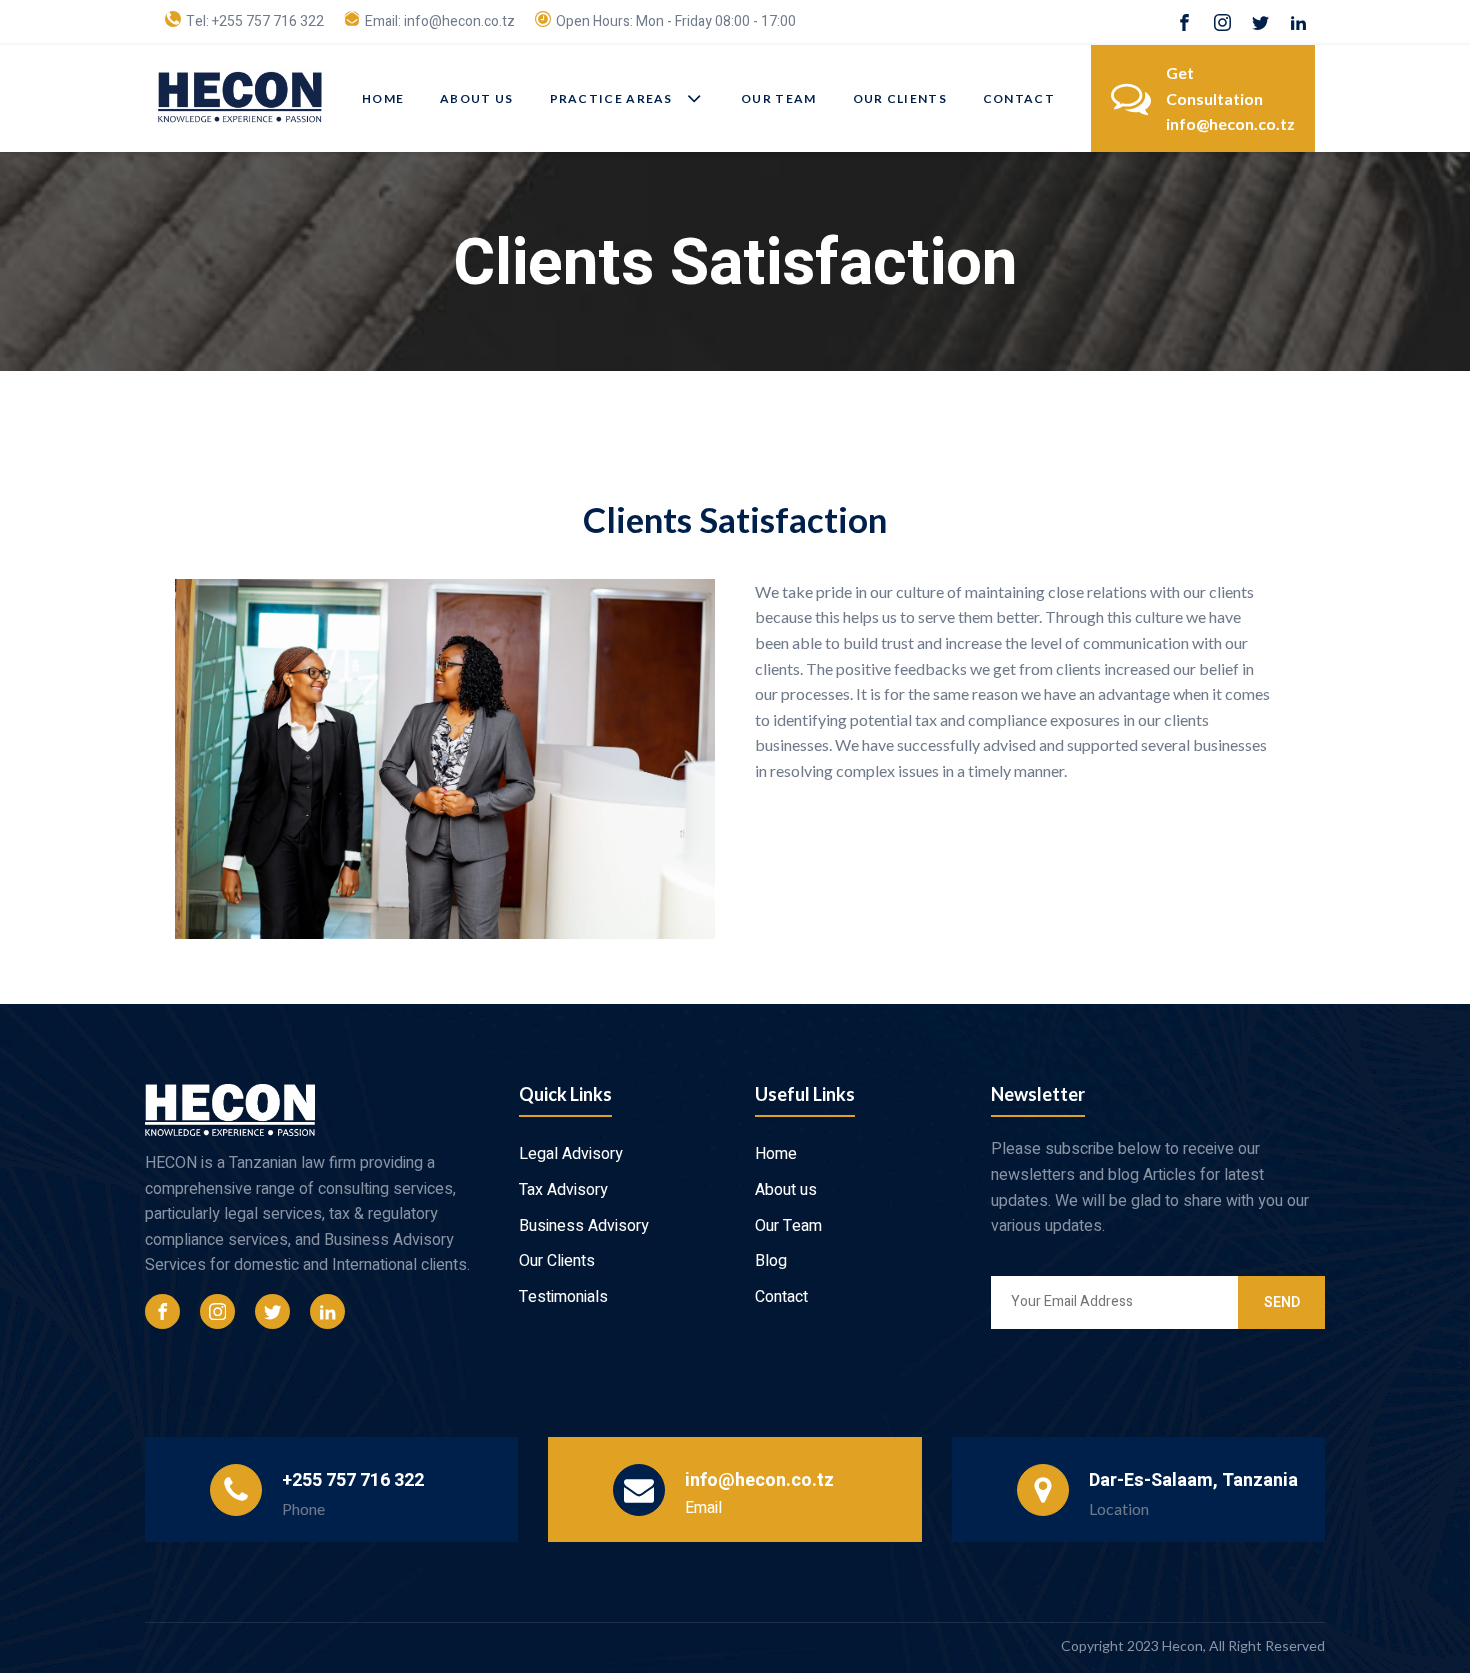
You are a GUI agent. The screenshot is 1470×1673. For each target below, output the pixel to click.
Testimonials (563, 1297)
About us (476, 98)
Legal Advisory (571, 1154)
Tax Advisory (563, 1190)
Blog (771, 1261)
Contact (1019, 98)
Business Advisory (584, 1226)
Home (383, 98)
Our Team (778, 98)
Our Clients (900, 98)
